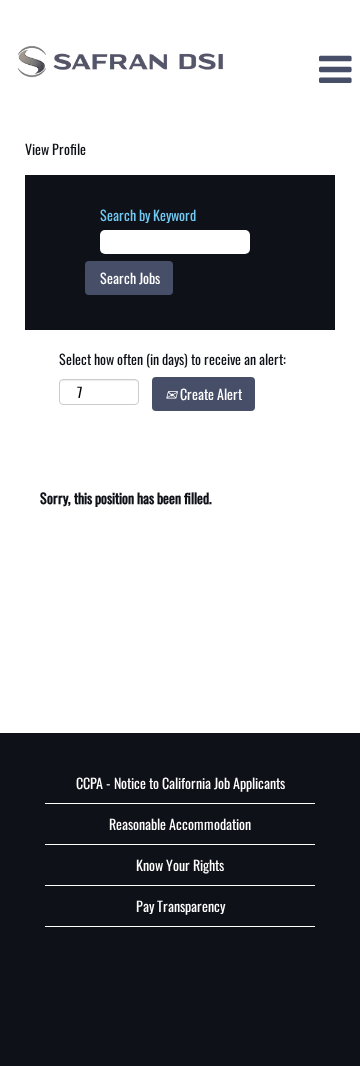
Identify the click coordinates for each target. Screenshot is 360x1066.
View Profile (55, 148)
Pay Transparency (180, 905)
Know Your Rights (180, 864)
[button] (300, 68)
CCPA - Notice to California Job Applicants (180, 782)
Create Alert (209, 393)
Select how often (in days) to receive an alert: (172, 359)
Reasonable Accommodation (180, 823)
